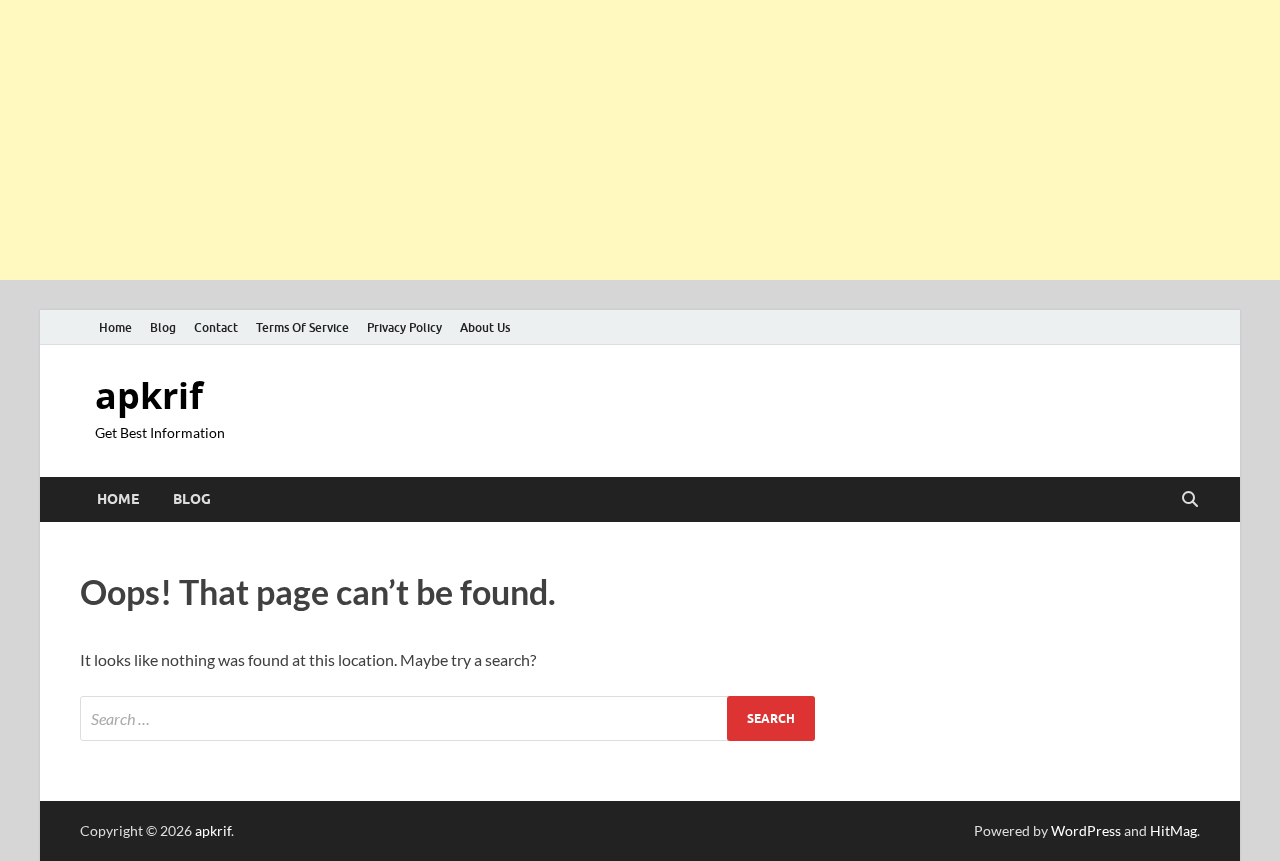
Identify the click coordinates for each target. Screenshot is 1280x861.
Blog (163, 327)
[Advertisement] (600, 140)
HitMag (1173, 830)
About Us (485, 327)
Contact (216, 327)
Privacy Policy (404, 327)
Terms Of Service (302, 327)
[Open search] (1190, 500)
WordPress (1086, 830)
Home (115, 327)
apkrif (149, 395)
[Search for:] (447, 718)
